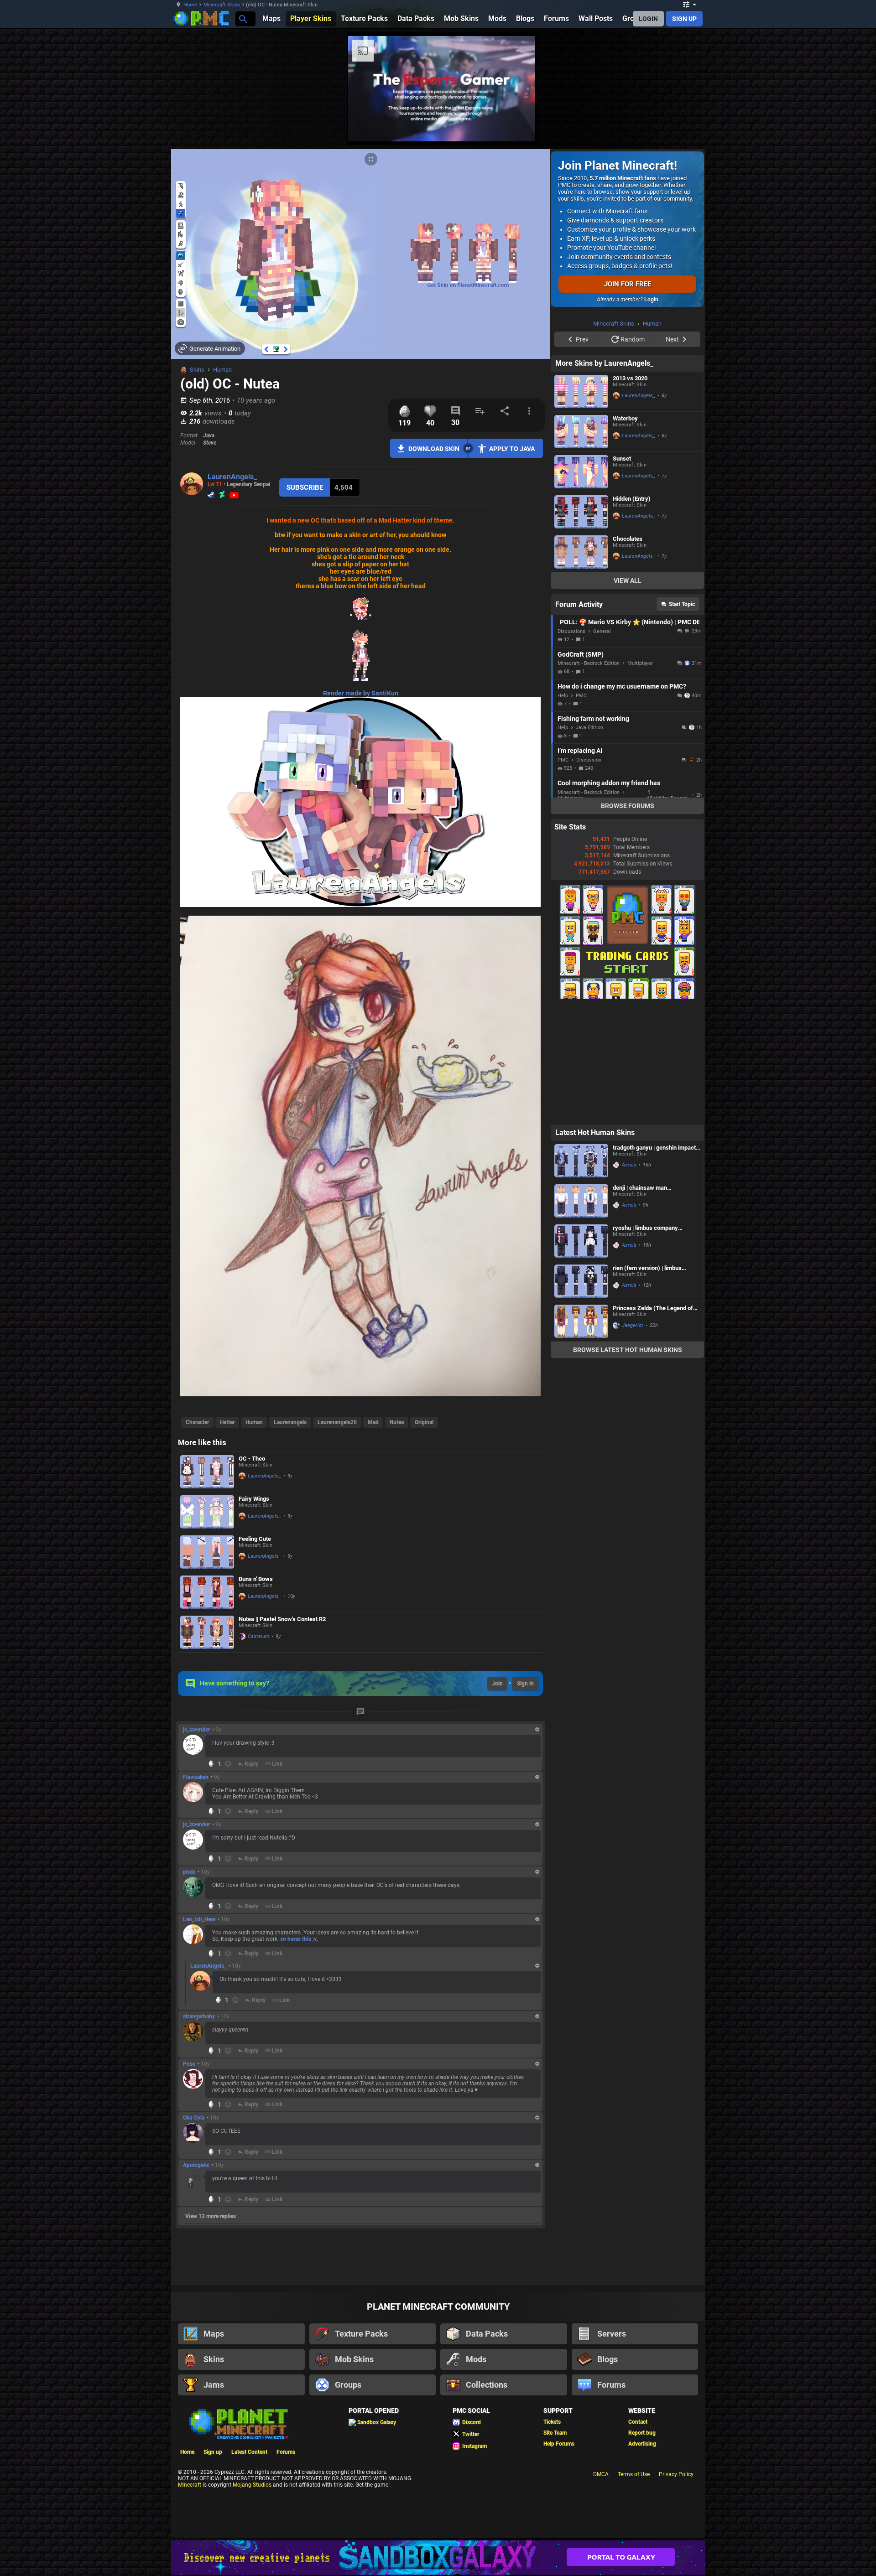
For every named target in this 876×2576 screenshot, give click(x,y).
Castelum (258, 1636)
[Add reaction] (228, 1764)
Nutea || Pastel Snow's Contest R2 (282, 1619)
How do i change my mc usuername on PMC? (622, 802)
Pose (189, 2064)
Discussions (571, 747)
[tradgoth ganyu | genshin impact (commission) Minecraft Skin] (581, 1276)
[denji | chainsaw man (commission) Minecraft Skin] (581, 1316)
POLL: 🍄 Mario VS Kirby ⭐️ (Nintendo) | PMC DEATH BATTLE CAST (630, 737)
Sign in (525, 1684)
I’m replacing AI (580, 866)
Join (497, 1684)
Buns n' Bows (256, 1579)
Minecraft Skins (222, 5)
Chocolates (628, 654)
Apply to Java (512, 449)
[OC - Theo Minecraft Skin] (207, 1472)
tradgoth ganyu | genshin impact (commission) (654, 1263)
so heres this (296, 1939)
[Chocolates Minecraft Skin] (581, 667)
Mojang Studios (252, 2485)
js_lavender (196, 1730)
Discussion (589, 875)
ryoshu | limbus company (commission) (645, 1343)
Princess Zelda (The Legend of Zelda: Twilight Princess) (653, 1423)
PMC (581, 811)
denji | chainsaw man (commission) (640, 1303)
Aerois (629, 1280)
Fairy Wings (254, 1499)
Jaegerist (633, 1441)
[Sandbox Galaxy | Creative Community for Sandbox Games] (438, 2558)
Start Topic (682, 720)
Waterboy (625, 534)
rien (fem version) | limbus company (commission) (647, 1383)
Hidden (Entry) (632, 614)
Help (563, 811)
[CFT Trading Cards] (627, 1112)
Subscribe (305, 487)
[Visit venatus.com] (739, 127)
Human (222, 370)
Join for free (628, 284)
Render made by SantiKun (361, 693)
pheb (189, 1872)
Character (197, 1422)
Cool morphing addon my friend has (609, 898)
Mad (373, 1422)
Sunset (622, 574)
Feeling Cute (255, 1539)
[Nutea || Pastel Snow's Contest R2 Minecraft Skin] (207, 1632)
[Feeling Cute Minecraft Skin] (207, 1552)
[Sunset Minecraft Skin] (581, 587)
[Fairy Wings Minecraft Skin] (207, 1512)
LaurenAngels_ (232, 477)
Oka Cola (194, 2118)
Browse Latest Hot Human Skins (628, 1465)
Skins (197, 370)
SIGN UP (684, 19)
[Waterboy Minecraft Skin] (581, 547)
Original (424, 1422)
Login (651, 300)
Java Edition (589, 843)
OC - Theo (252, 1459)
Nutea (397, 1422)
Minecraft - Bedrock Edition (589, 779)
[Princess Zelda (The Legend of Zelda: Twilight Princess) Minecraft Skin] (581, 1437)
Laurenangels (290, 1422)
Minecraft (190, 2485)
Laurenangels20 (337, 1422)
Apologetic (196, 2165)
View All (628, 696)
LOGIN (648, 19)
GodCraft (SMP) (581, 770)
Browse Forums (628, 921)
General (602, 747)
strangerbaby (199, 2016)
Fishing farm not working (593, 834)
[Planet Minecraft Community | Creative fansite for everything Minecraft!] (238, 2423)
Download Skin (434, 449)
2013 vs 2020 (630, 494)
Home (190, 5)
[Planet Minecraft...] (242, 18)
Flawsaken (196, 1777)
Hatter (227, 1422)
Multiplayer (640, 779)
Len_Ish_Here (199, 1919)
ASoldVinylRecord (667, 914)
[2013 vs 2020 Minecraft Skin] (581, 507)
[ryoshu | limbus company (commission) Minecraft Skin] (581, 1356)
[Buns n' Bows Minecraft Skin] (207, 1592)
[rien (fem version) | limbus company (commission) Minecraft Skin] (581, 1397)
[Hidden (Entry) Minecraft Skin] (581, 627)
